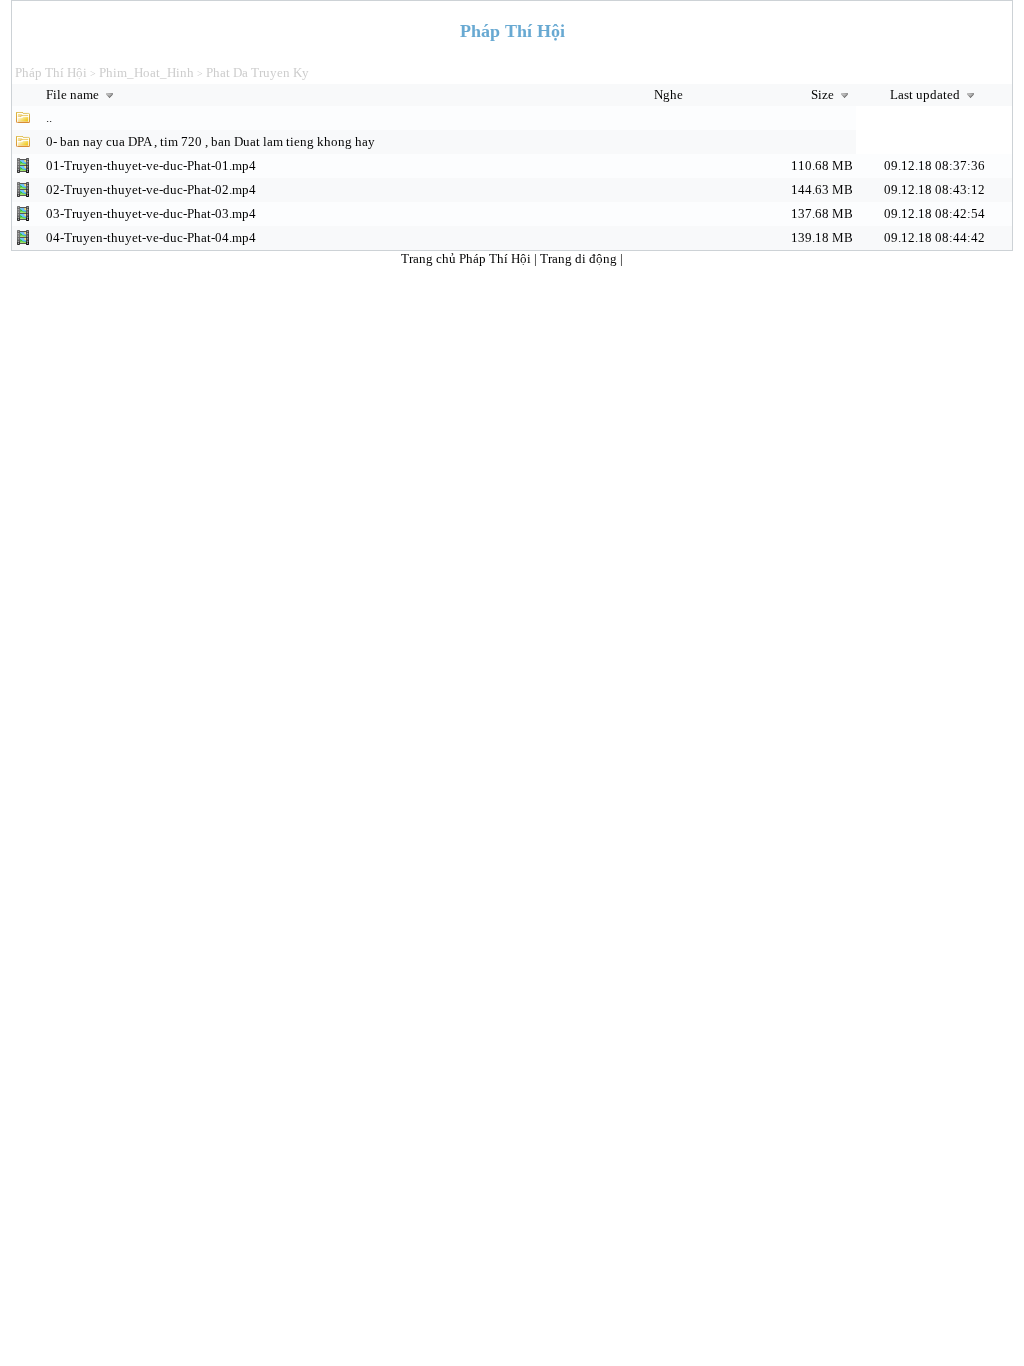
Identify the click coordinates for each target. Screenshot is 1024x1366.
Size (824, 94)
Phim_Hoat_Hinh (146, 72)
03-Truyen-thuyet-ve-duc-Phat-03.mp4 (151, 213)
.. (49, 117)
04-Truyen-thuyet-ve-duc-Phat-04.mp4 (151, 237)
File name (74, 94)
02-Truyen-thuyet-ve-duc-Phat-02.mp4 (151, 189)
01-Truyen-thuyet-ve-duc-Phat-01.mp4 (151, 165)
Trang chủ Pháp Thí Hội (466, 258)
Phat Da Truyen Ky (257, 72)
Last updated (926, 94)
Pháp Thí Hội (51, 72)
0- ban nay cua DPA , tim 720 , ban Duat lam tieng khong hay (210, 141)
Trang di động (580, 258)
